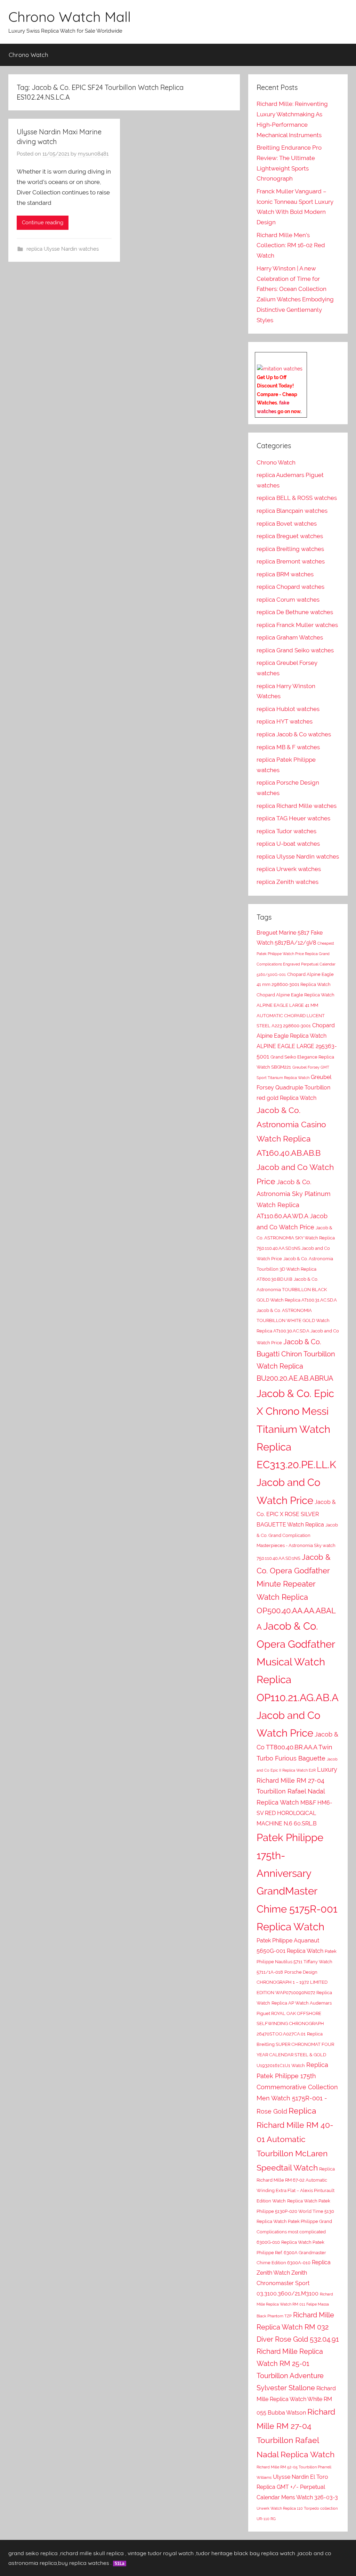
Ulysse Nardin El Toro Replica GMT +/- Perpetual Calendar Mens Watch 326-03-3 (297, 2487)
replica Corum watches (288, 600)
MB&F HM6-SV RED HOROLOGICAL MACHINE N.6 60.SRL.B (294, 1813)
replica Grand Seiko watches (295, 650)
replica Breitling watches (290, 549)
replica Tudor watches (286, 831)
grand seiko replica (33, 2553)
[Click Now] (280, 369)
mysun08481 (93, 154)
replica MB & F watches (288, 747)
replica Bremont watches (291, 561)
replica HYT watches (285, 721)
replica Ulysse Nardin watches (63, 249)
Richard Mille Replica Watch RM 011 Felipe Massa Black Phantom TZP (295, 2305)
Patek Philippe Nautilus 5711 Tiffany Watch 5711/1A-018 (297, 1962)
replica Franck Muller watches (297, 625)
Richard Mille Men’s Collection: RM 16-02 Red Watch (291, 245)
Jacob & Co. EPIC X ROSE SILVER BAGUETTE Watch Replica (296, 1513)
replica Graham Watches (290, 637)
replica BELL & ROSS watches (297, 498)
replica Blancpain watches (292, 511)
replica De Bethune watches (295, 612)
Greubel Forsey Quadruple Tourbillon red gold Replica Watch (294, 1088)
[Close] (304, 358)
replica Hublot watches (288, 709)
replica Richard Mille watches (297, 806)
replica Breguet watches (290, 536)
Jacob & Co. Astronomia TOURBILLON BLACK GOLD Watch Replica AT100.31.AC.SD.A (297, 1290)
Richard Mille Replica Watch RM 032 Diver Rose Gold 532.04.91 (298, 2327)
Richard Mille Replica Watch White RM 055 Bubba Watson (296, 2401)
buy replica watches (84, 2563)
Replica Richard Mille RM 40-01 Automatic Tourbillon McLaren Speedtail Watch (295, 2139)
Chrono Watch (29, 55)
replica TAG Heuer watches (293, 818)
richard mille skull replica (92, 2553)
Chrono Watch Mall (70, 17)
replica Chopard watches (290, 587)
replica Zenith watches (288, 882)
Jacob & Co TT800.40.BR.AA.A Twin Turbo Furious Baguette (297, 1746)
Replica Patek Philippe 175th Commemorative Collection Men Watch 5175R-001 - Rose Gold (297, 2088)
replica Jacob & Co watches (294, 734)
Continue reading (43, 223)
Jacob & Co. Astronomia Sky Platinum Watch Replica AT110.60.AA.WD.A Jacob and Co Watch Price (294, 1204)
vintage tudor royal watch (161, 2553)
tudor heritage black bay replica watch (246, 2553)
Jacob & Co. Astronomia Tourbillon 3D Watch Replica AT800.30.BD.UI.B (295, 1269)
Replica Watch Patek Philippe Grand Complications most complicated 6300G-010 (294, 2232)
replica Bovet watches (287, 524)
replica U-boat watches (288, 844)
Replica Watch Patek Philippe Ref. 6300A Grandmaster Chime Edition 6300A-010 (291, 2253)
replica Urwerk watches (289, 869)
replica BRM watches (285, 574)
